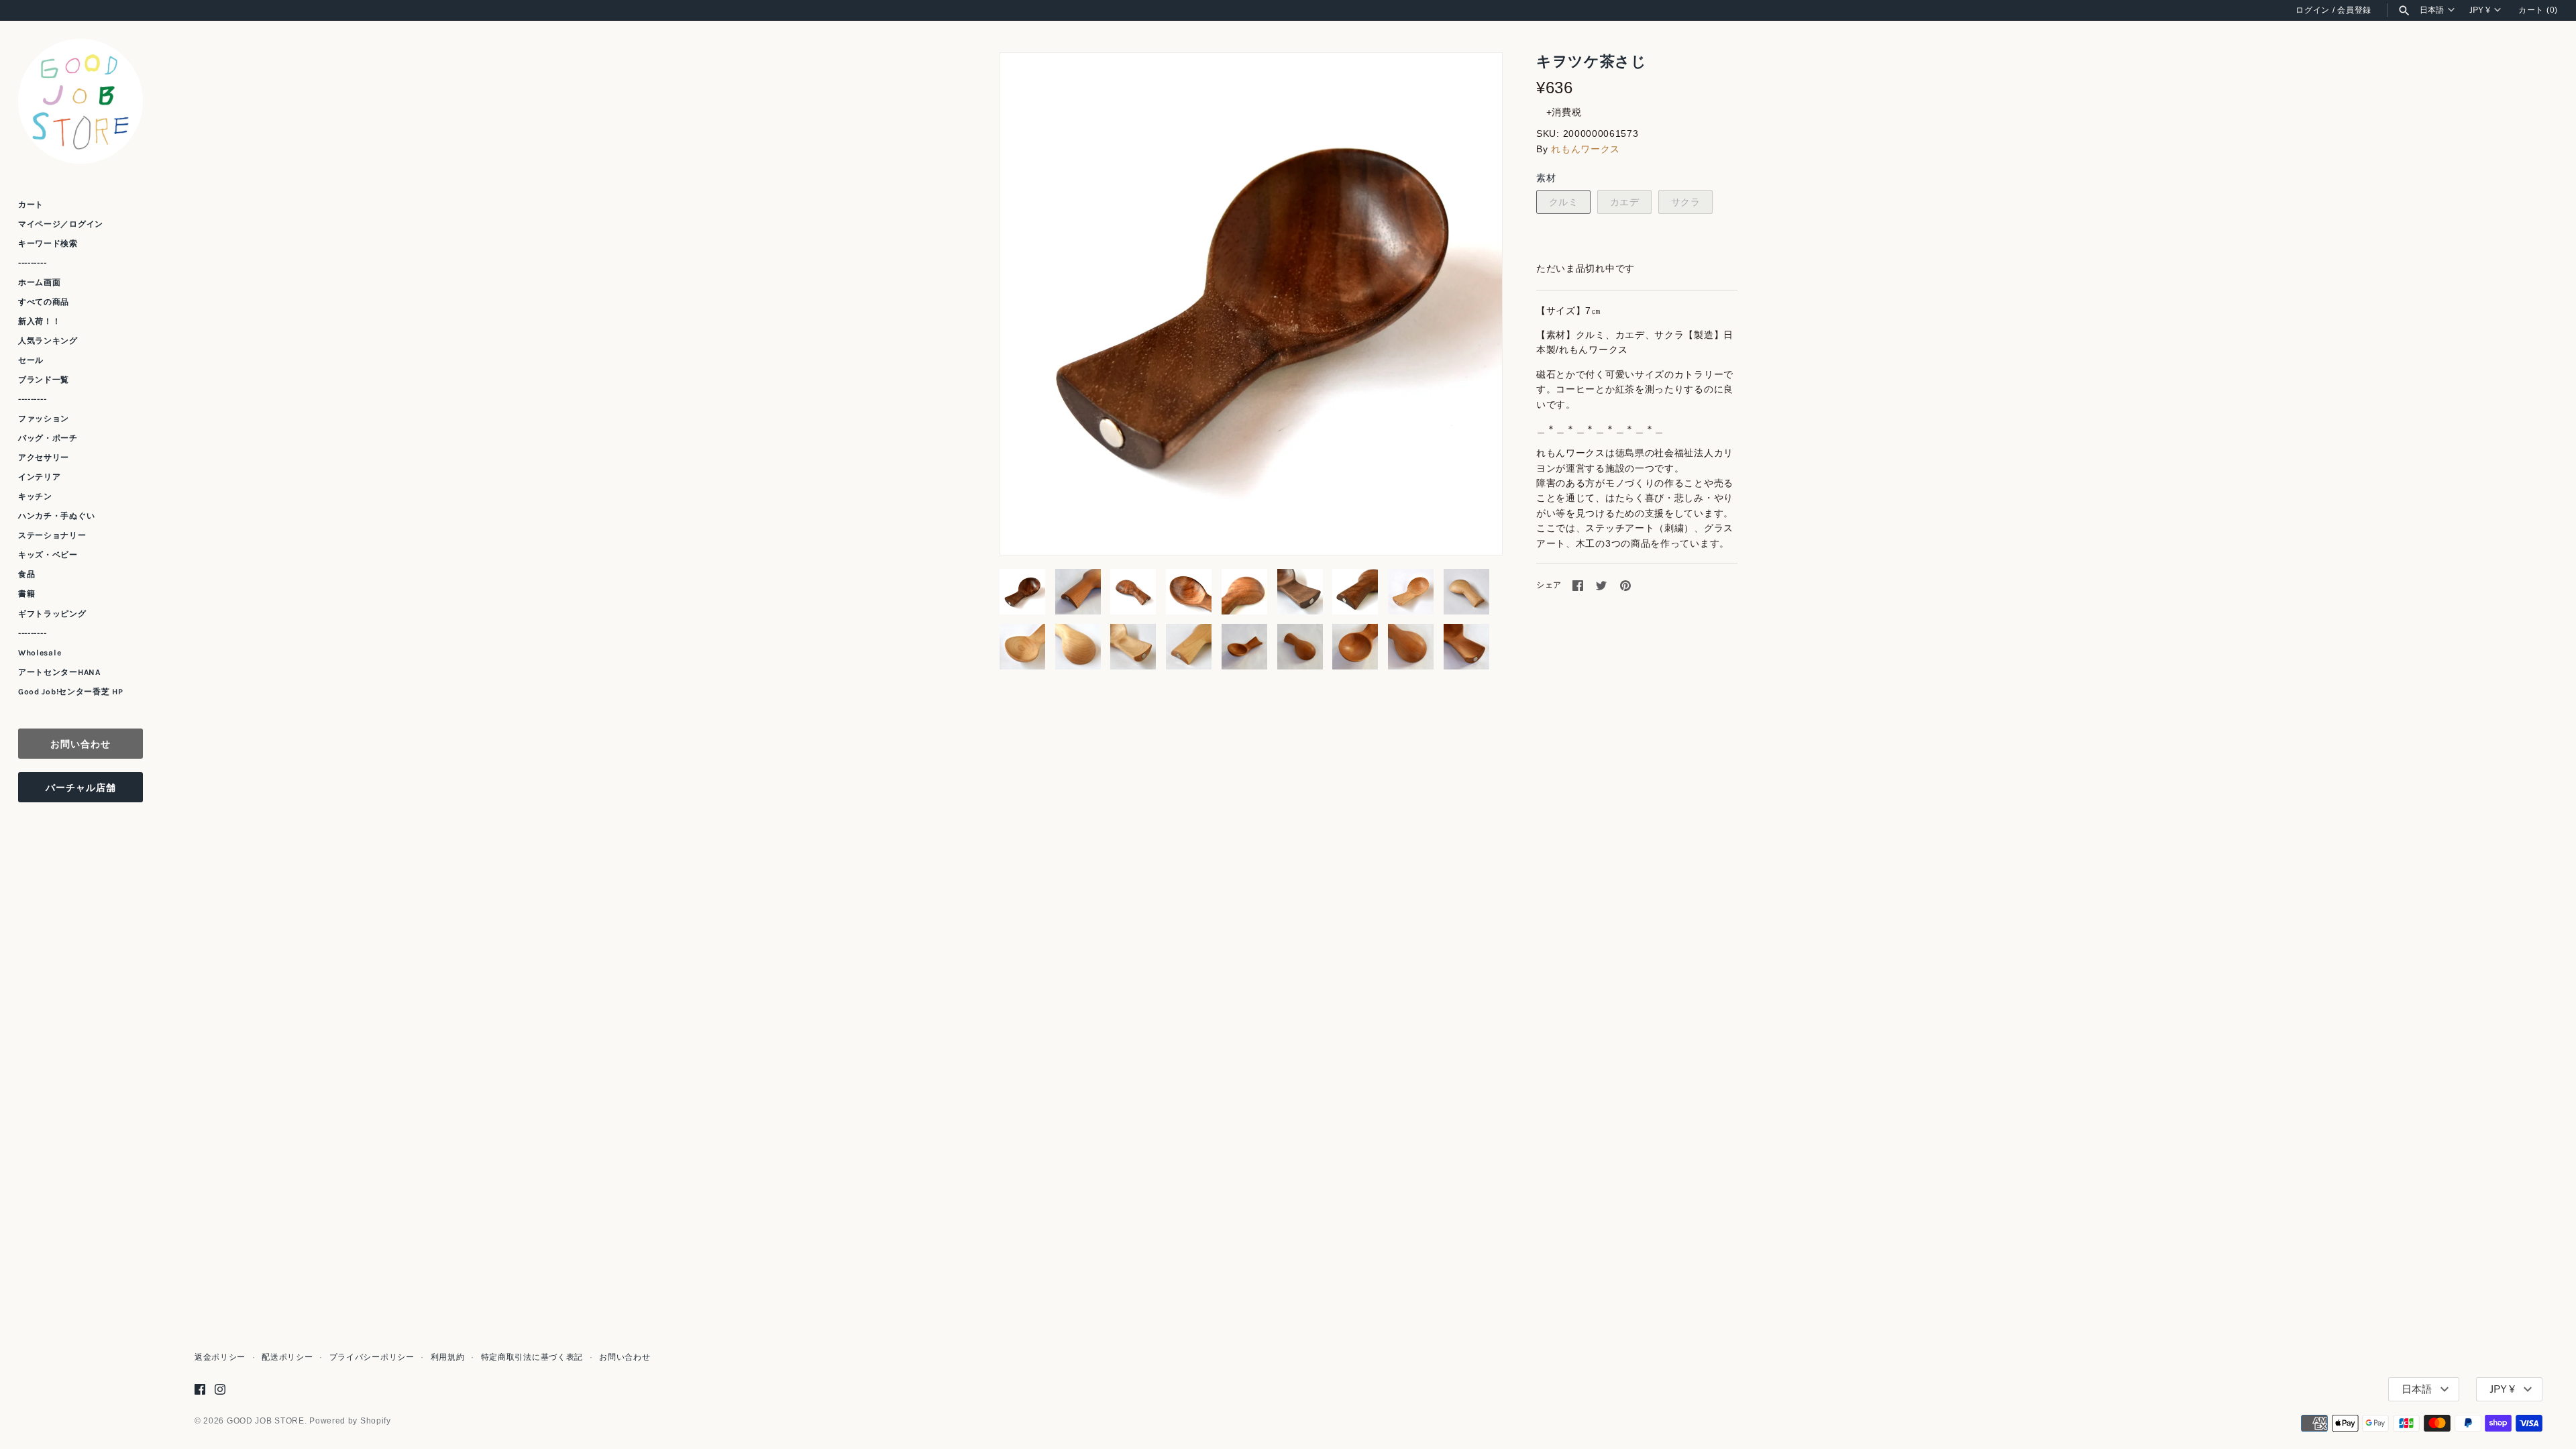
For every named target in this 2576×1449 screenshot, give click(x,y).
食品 (26, 574)
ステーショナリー (52, 535)
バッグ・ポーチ (48, 438)
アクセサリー (44, 458)
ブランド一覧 (44, 380)
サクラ (1686, 202)
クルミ (1564, 202)
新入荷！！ (40, 321)
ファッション (44, 419)
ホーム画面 (40, 282)
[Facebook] (200, 1389)
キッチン (35, 496)
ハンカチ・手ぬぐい (56, 516)
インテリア (40, 477)
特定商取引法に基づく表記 (532, 1357)
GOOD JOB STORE (266, 1421)
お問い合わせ (80, 744)
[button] (1474, 304)
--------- (32, 263)
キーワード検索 (48, 244)
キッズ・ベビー (48, 555)
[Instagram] (220, 1389)
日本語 (2432, 10)
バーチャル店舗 (81, 787)
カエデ (1625, 202)
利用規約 (448, 1357)
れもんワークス (1586, 149)
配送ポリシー (287, 1357)
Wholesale (40, 653)
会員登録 (2354, 10)
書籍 (26, 594)
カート (31, 205)
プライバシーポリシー (372, 1357)
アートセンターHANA (59, 672)
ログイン (2313, 10)
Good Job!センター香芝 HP (71, 692)
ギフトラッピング (52, 614)
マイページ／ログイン (61, 224)
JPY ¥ (2480, 10)
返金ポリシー (220, 1357)
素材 (1546, 178)
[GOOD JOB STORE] (80, 101)
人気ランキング (48, 341)
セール (31, 360)
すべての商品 (44, 302)
